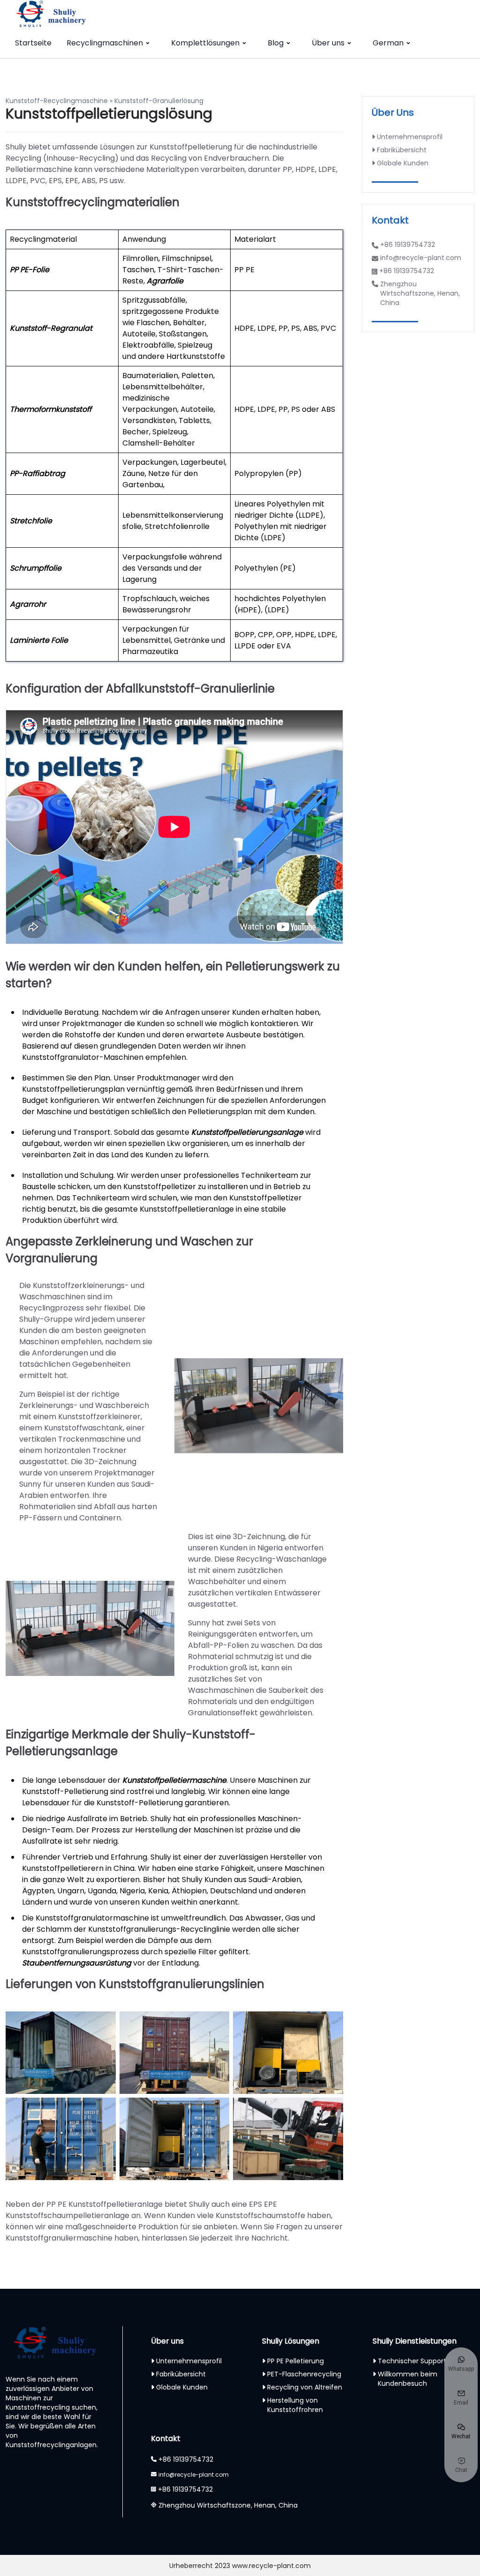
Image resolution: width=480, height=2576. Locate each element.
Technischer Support (412, 2361)
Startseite (33, 43)
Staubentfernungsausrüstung (77, 1963)
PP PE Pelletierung (296, 2361)
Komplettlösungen (205, 43)
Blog (276, 43)
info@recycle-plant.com (421, 258)
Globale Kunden (403, 163)
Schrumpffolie (36, 568)
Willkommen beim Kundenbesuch (408, 2379)
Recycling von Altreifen (305, 2387)
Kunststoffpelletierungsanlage (247, 1132)
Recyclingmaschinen (105, 43)
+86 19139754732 (408, 245)
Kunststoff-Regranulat (51, 328)
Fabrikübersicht (402, 150)
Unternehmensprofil (410, 137)
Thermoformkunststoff (51, 409)
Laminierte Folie (39, 640)
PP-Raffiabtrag (37, 473)
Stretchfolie (31, 521)
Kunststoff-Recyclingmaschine (57, 101)
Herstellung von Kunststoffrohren (295, 2405)
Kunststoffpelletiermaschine (174, 1780)
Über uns (328, 43)
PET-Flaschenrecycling (304, 2374)
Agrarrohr (28, 604)
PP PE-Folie (30, 270)
